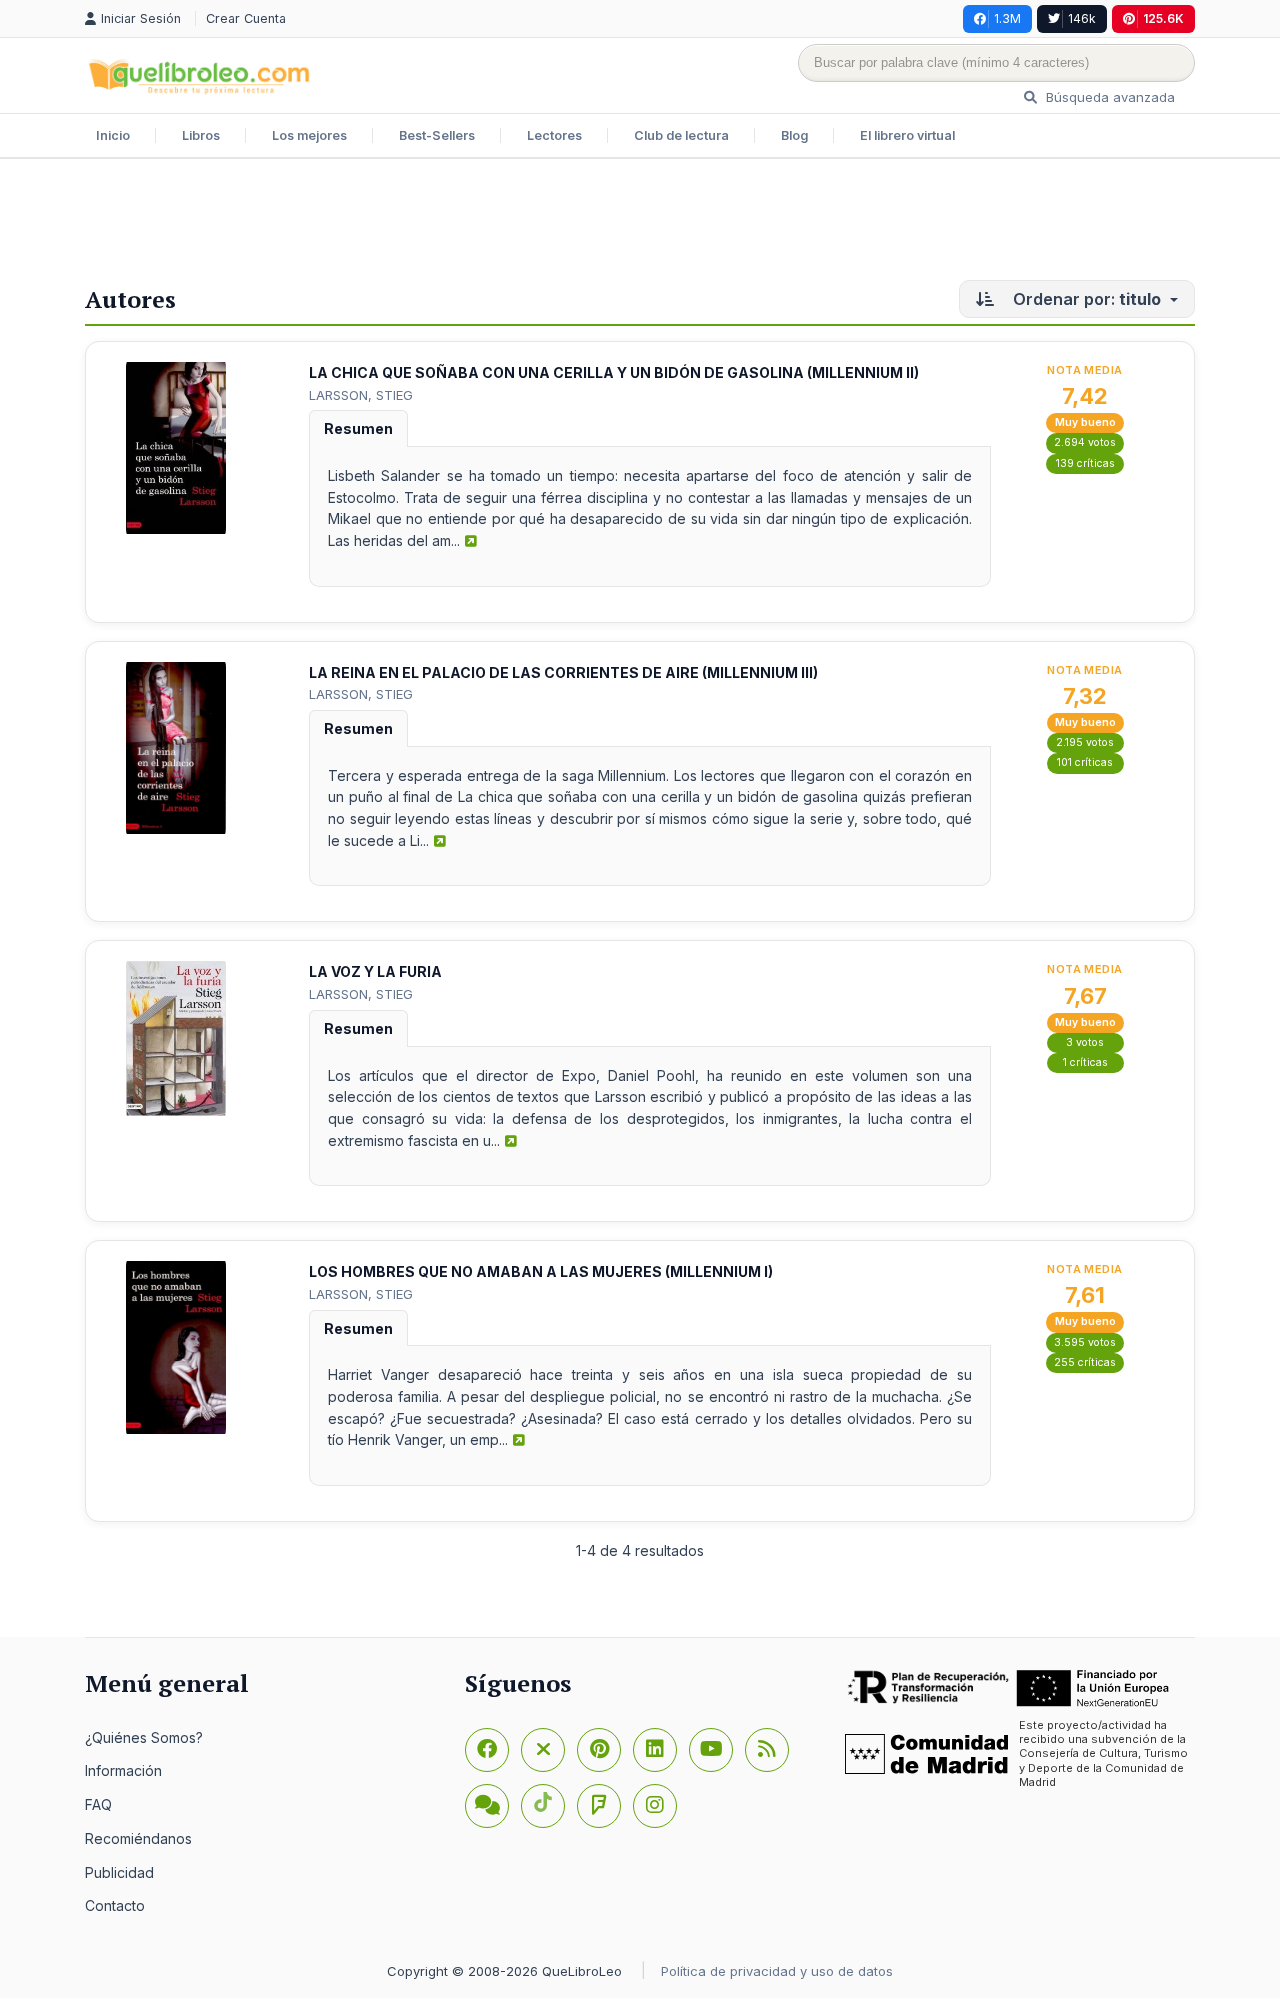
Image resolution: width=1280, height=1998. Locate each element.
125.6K (1163, 18)
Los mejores (309, 135)
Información (123, 1770)
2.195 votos (1085, 742)
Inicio (113, 135)
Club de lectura (681, 135)
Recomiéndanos (138, 1838)
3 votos (1085, 1042)
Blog (794, 135)
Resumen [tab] (358, 428)
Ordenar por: (1085, 299)
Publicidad (119, 1872)
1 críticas (1085, 1062)
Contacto (115, 1905)
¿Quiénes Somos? (144, 1737)
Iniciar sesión (143, 18)
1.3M (1007, 18)
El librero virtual (907, 135)
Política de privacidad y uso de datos (777, 1971)
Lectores (554, 135)
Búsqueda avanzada (1108, 97)
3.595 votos (1085, 1342)
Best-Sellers (437, 135)
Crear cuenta (246, 18)
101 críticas (1085, 762)
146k (1082, 18)
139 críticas (1085, 463)
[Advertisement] (640, 224)
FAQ (98, 1804)
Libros (201, 135)
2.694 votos (1085, 442)
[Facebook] (487, 1750)
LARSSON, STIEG (361, 395)
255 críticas (1085, 1362)
